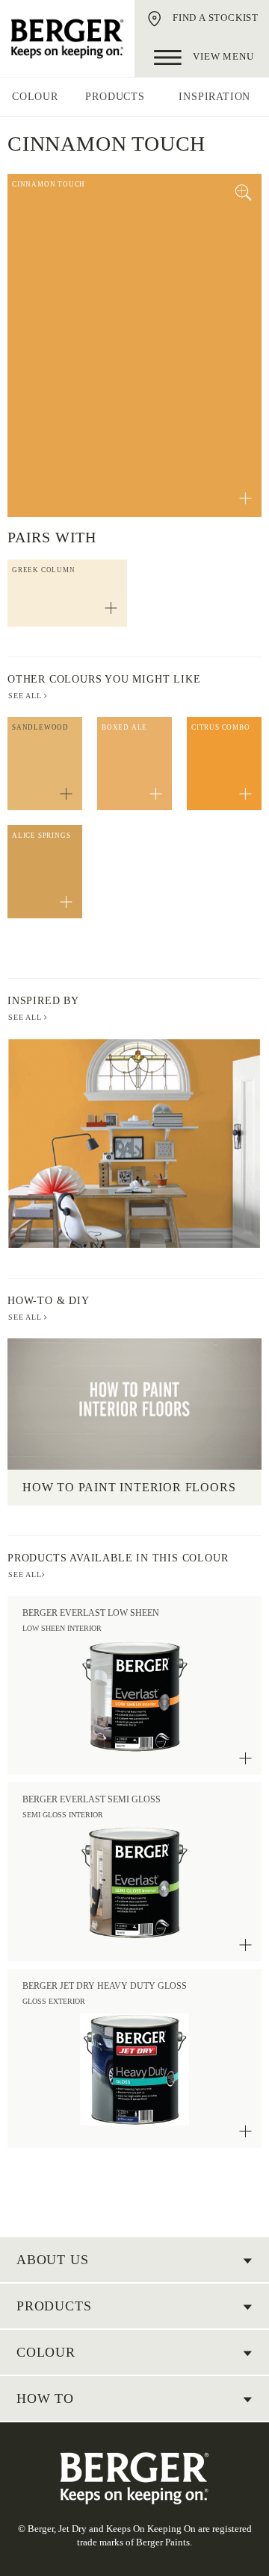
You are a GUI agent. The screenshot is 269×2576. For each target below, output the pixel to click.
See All (26, 1017)
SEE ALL (26, 696)
